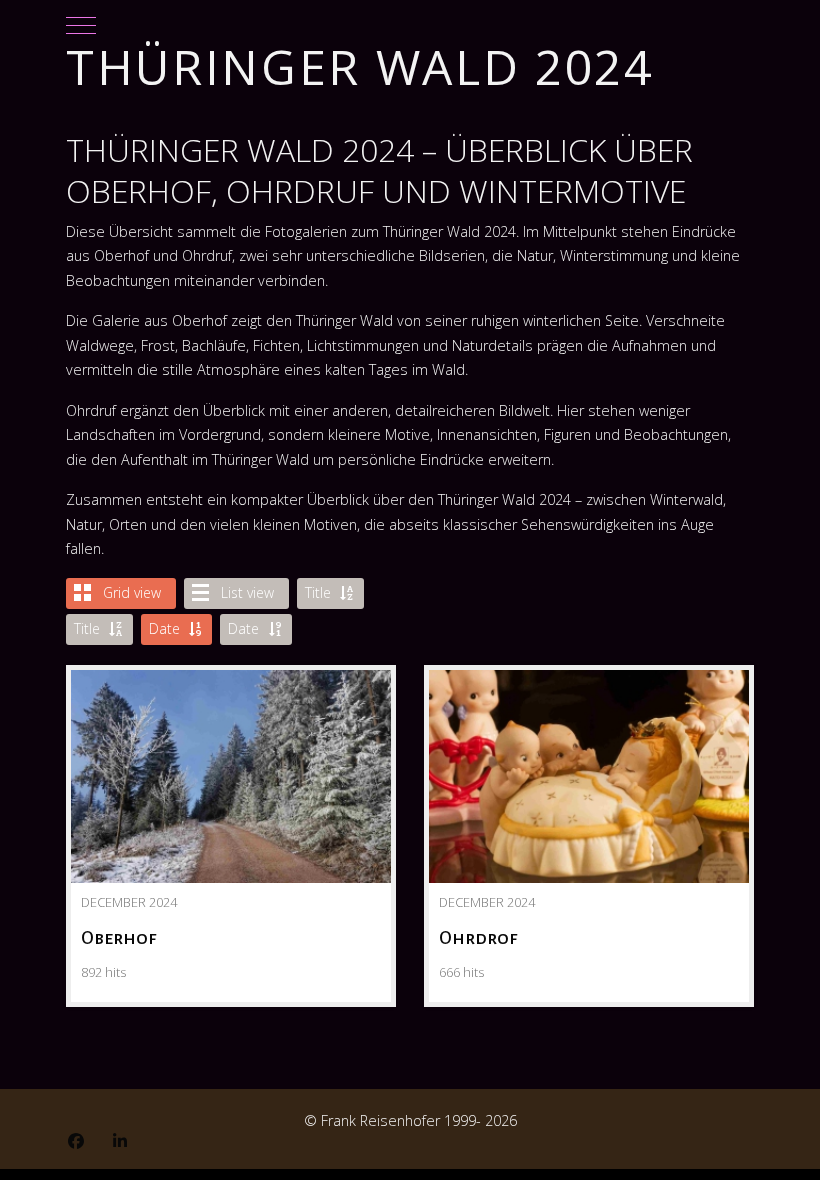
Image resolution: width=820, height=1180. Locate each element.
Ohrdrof (589, 739)
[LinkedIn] (120, 1141)
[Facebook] (76, 1141)
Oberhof (231, 739)
